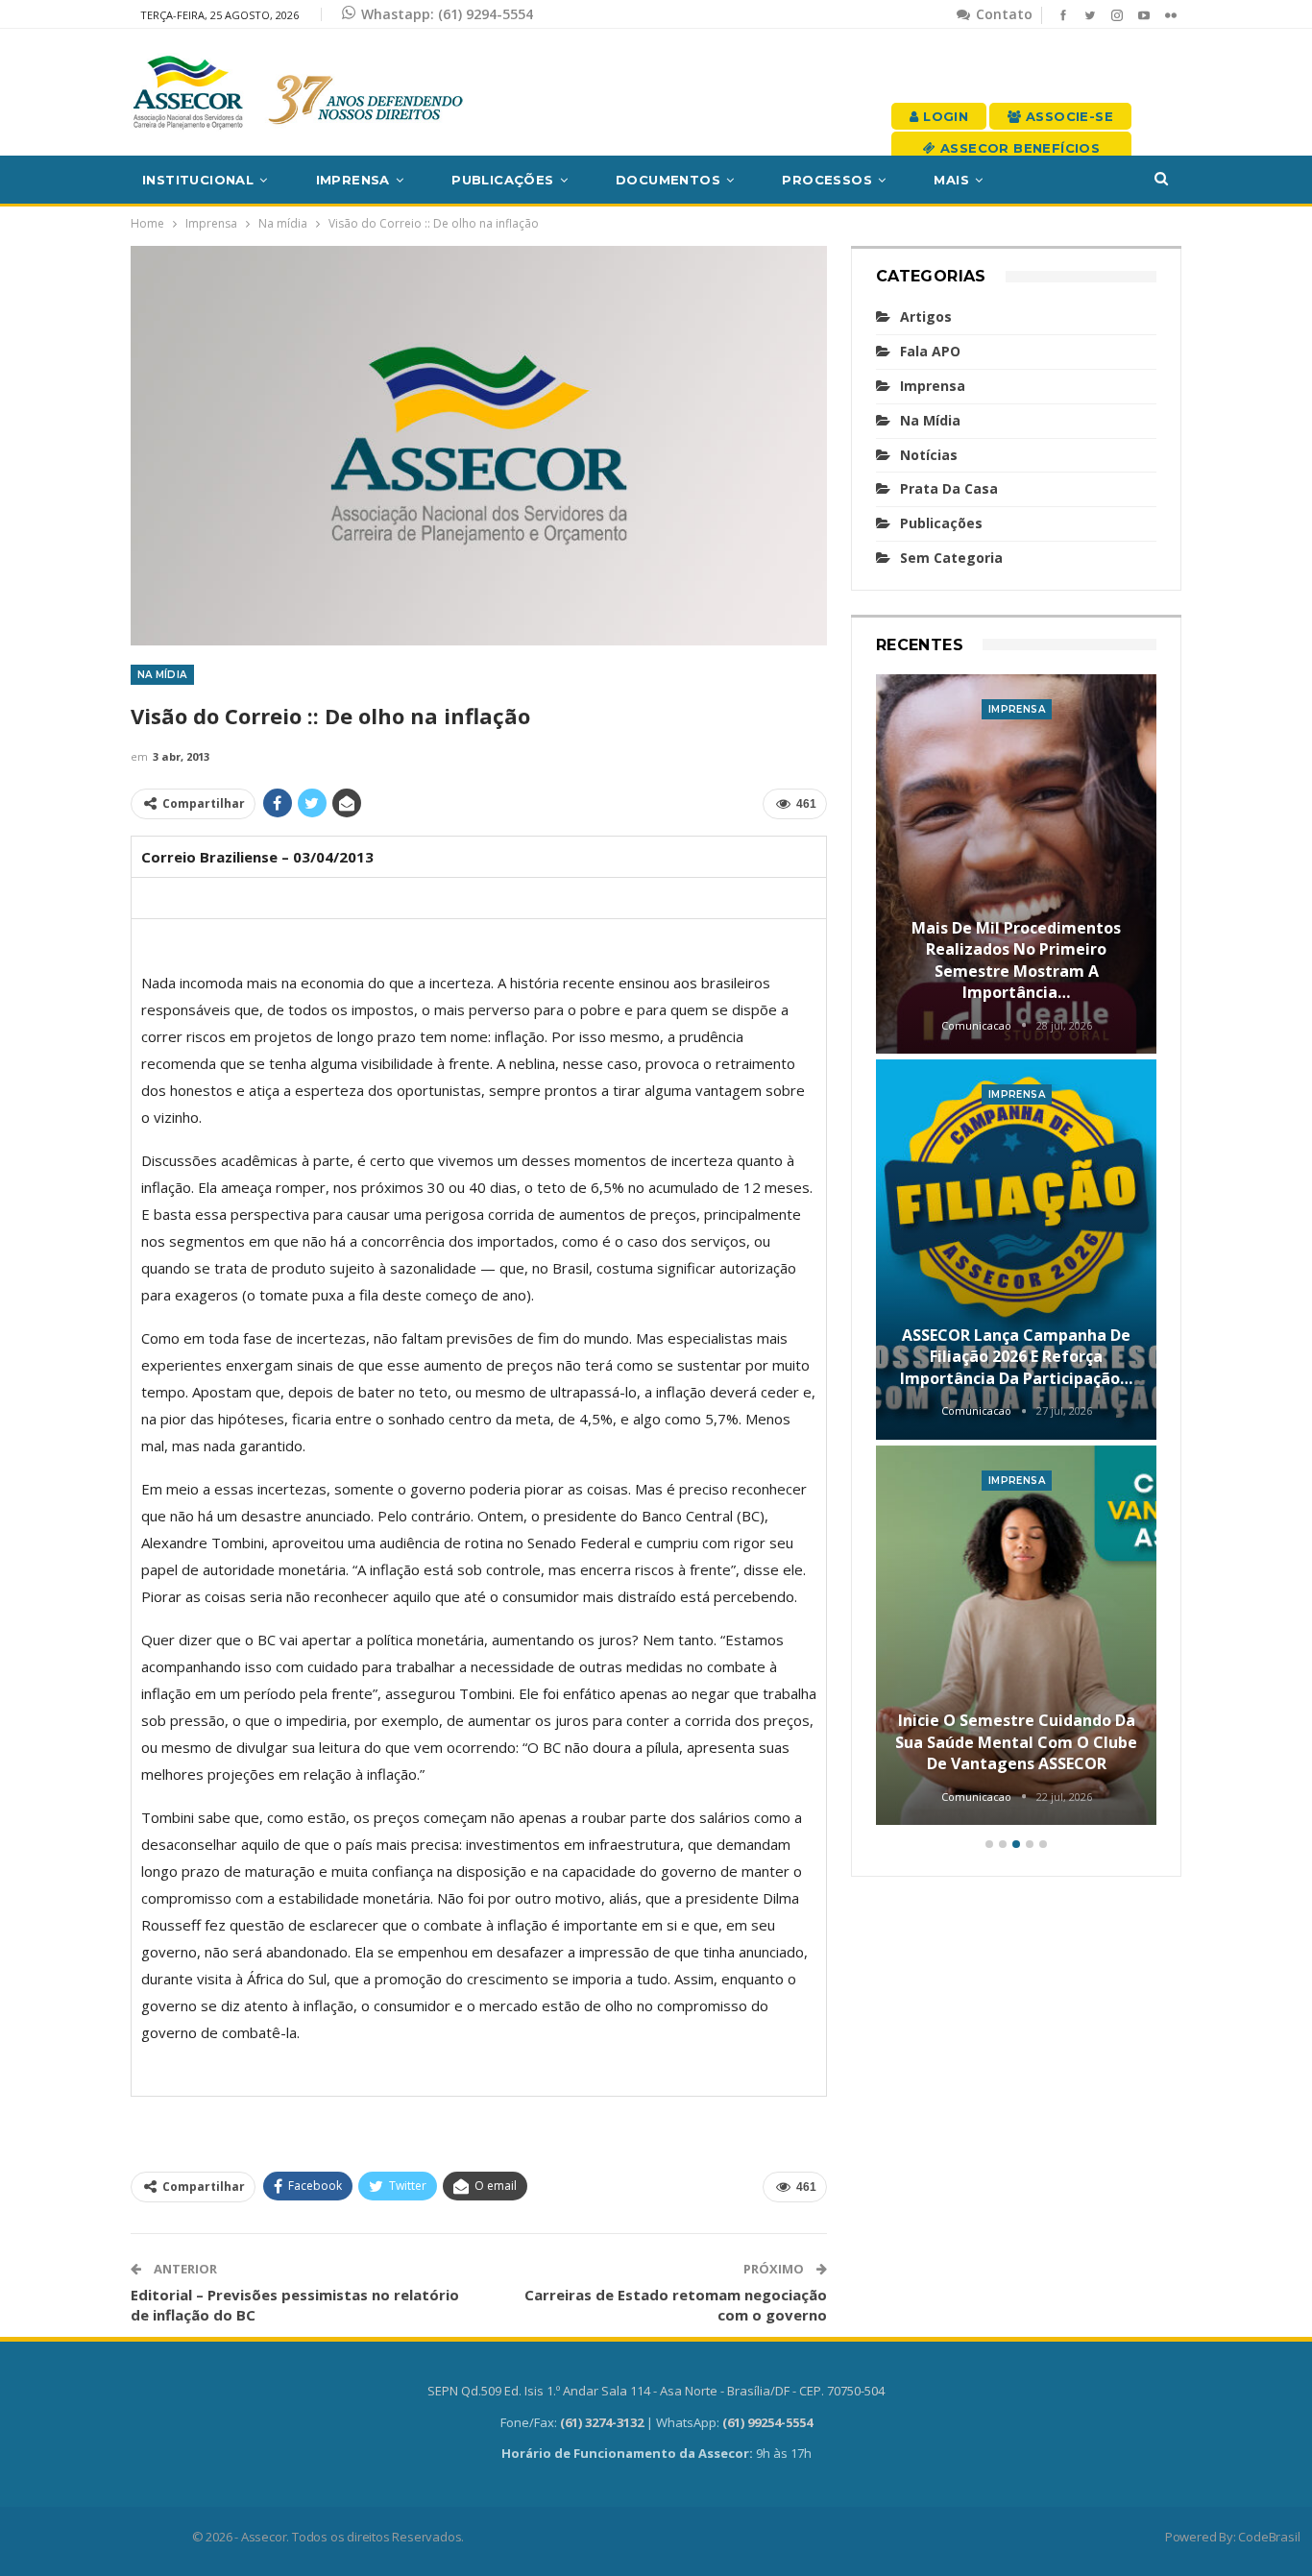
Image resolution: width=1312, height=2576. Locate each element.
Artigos (926, 316)
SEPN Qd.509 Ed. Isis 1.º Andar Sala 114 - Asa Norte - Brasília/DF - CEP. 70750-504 (656, 2391)
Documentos (668, 180)
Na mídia (162, 675)
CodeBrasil (1269, 2537)
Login (944, 116)
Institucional (198, 180)
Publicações (502, 180)
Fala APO (930, 351)
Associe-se (1068, 116)
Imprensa (353, 180)
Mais (951, 180)
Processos (827, 180)
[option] (1017, 1253)
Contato (1002, 14)
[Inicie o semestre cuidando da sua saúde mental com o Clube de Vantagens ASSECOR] (1017, 1636)
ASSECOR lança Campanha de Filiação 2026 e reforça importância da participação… (1016, 1357)
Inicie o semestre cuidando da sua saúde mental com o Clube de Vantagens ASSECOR (1016, 1742)
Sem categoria (951, 558)
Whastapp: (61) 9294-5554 (447, 14)
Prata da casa (949, 488)
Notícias (929, 455)
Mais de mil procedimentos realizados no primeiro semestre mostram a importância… (1016, 960)
